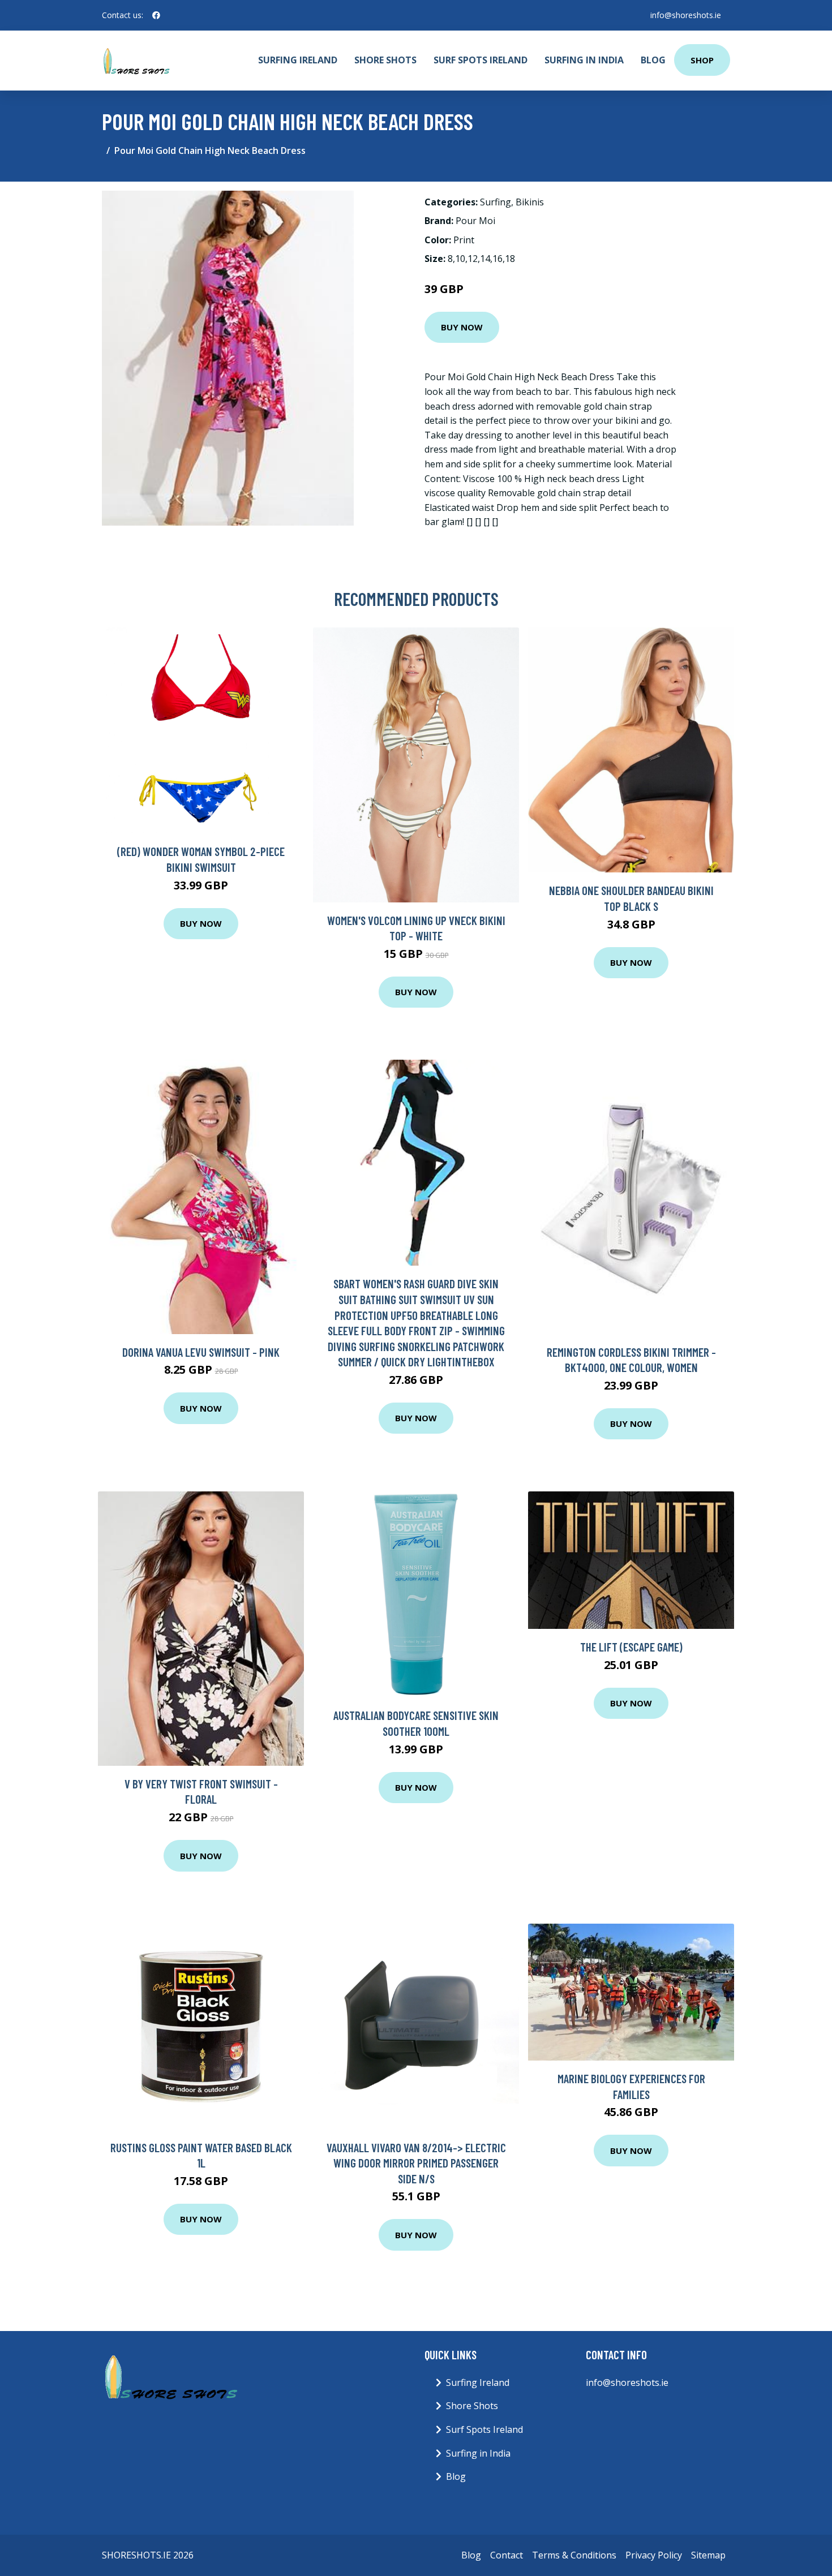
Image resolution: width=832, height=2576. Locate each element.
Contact (507, 2555)
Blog (653, 60)
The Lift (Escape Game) (631, 1647)
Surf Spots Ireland (481, 60)
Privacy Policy (654, 2555)
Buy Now (462, 327)
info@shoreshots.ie (686, 15)
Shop (702, 60)
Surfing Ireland (298, 60)
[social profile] (156, 15)
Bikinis (530, 202)
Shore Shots (385, 60)
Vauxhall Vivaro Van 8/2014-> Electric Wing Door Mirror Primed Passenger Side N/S (416, 2163)
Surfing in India (584, 60)
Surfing (496, 202)
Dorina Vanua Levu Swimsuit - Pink (201, 1352)
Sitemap (708, 2555)
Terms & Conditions (574, 2555)
